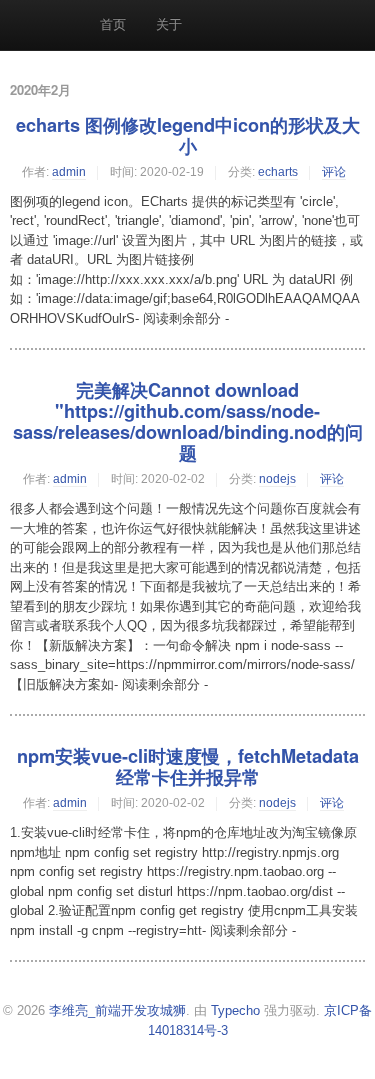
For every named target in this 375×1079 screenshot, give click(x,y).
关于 (169, 24)
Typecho (235, 1010)
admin (69, 172)
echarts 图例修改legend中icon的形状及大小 (188, 135)
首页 (113, 24)
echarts (278, 172)
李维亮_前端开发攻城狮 (117, 1010)
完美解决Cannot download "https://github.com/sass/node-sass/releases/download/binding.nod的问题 (188, 421)
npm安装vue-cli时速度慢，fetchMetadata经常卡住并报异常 (188, 766)
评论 (334, 172)
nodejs (277, 479)
